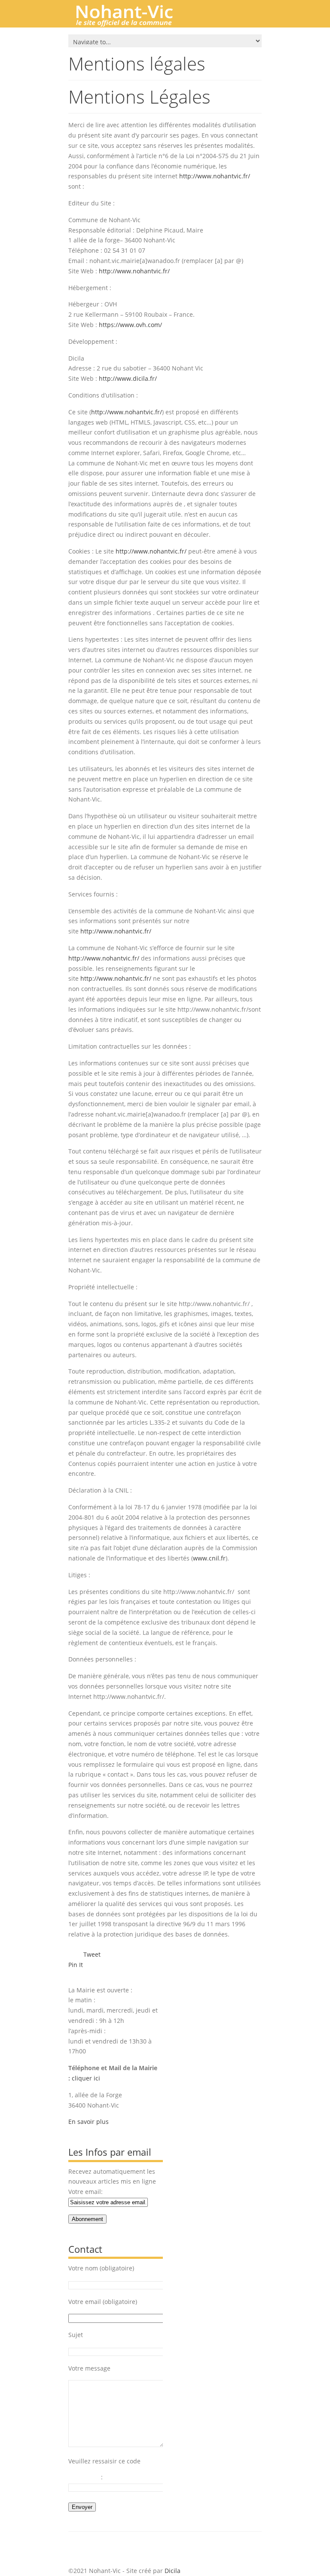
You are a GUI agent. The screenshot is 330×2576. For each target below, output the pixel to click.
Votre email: (86, 2192)
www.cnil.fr (209, 1558)
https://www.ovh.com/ (130, 325)
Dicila (173, 2571)
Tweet (92, 1954)
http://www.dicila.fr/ (128, 378)
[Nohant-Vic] (133, 23)
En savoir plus (89, 2122)
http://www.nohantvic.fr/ (215, 176)
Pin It (76, 1965)
